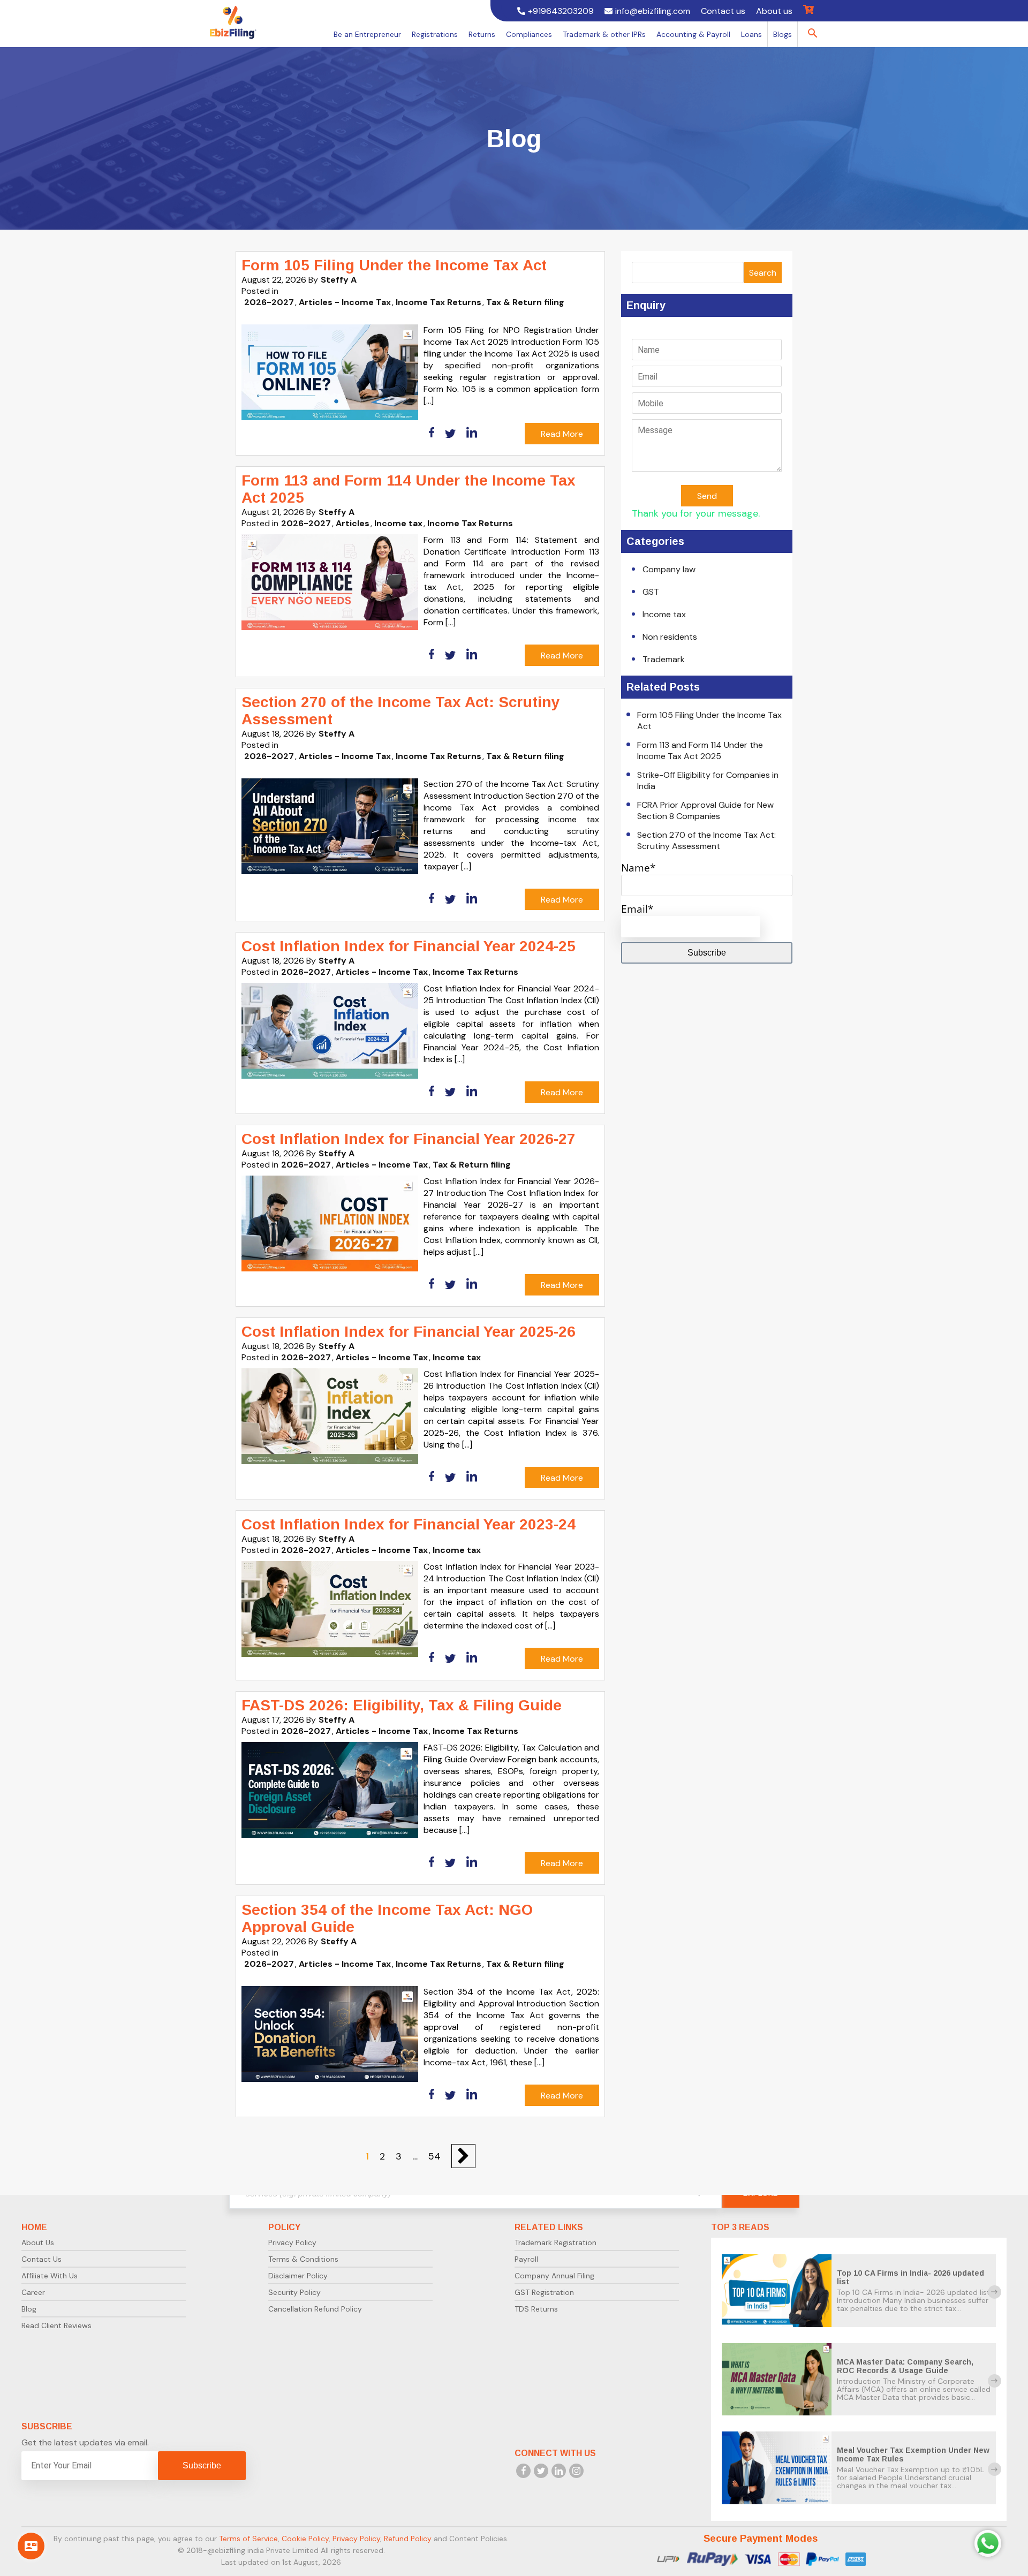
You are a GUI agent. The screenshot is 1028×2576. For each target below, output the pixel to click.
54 (434, 2156)
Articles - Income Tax (345, 302)
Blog (29, 2309)
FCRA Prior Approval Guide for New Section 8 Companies (705, 810)
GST (651, 592)
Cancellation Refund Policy (315, 2309)
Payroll (526, 2259)
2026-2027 (269, 302)
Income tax (398, 523)
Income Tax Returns (439, 302)
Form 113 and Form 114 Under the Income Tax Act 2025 (700, 751)
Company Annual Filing (554, 2276)
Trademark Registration (555, 2242)
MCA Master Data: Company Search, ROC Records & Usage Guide (905, 2366)
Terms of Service (248, 2539)
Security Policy (294, 2292)
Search (763, 273)
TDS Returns (536, 2309)
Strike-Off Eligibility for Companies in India (708, 781)
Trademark (664, 659)
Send (707, 496)
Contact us (723, 11)
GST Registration (544, 2292)
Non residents (670, 637)
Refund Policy (408, 2539)
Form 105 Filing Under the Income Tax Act (709, 721)
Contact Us (41, 2259)
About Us (38, 2242)
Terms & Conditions (303, 2259)
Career (33, 2292)
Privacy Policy (292, 2242)
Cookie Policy (305, 2539)
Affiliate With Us (50, 2276)
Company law (669, 569)
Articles (353, 523)
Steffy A (339, 280)
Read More (562, 434)
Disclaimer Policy (298, 2276)
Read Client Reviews (56, 2325)
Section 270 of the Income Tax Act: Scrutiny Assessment (706, 840)
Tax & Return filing (525, 302)
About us (774, 11)
